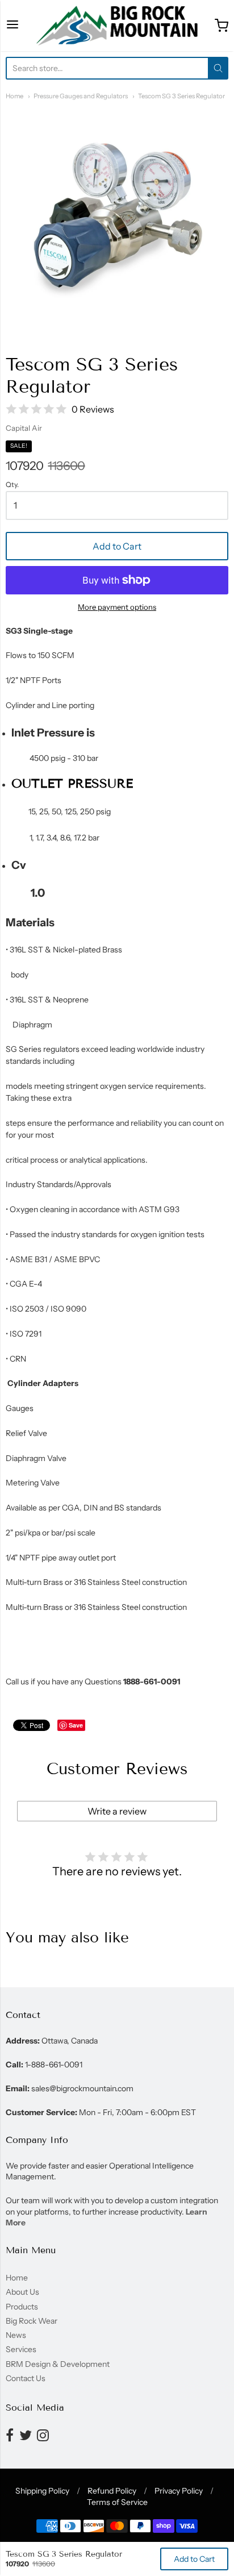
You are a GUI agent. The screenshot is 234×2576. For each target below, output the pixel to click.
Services (21, 2349)
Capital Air (24, 428)
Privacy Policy (179, 2491)
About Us (22, 2292)
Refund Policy (112, 2491)
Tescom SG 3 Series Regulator (181, 96)
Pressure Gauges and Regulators (81, 96)
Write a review (117, 1811)
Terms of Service (117, 2502)
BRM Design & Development (58, 2364)
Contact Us (26, 2378)
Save (76, 1725)
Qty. (12, 485)
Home (14, 96)
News (16, 2335)
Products (22, 2307)
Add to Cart (117, 546)
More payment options (117, 607)
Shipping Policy (42, 2491)
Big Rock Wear (32, 2321)
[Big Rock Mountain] (117, 26)
